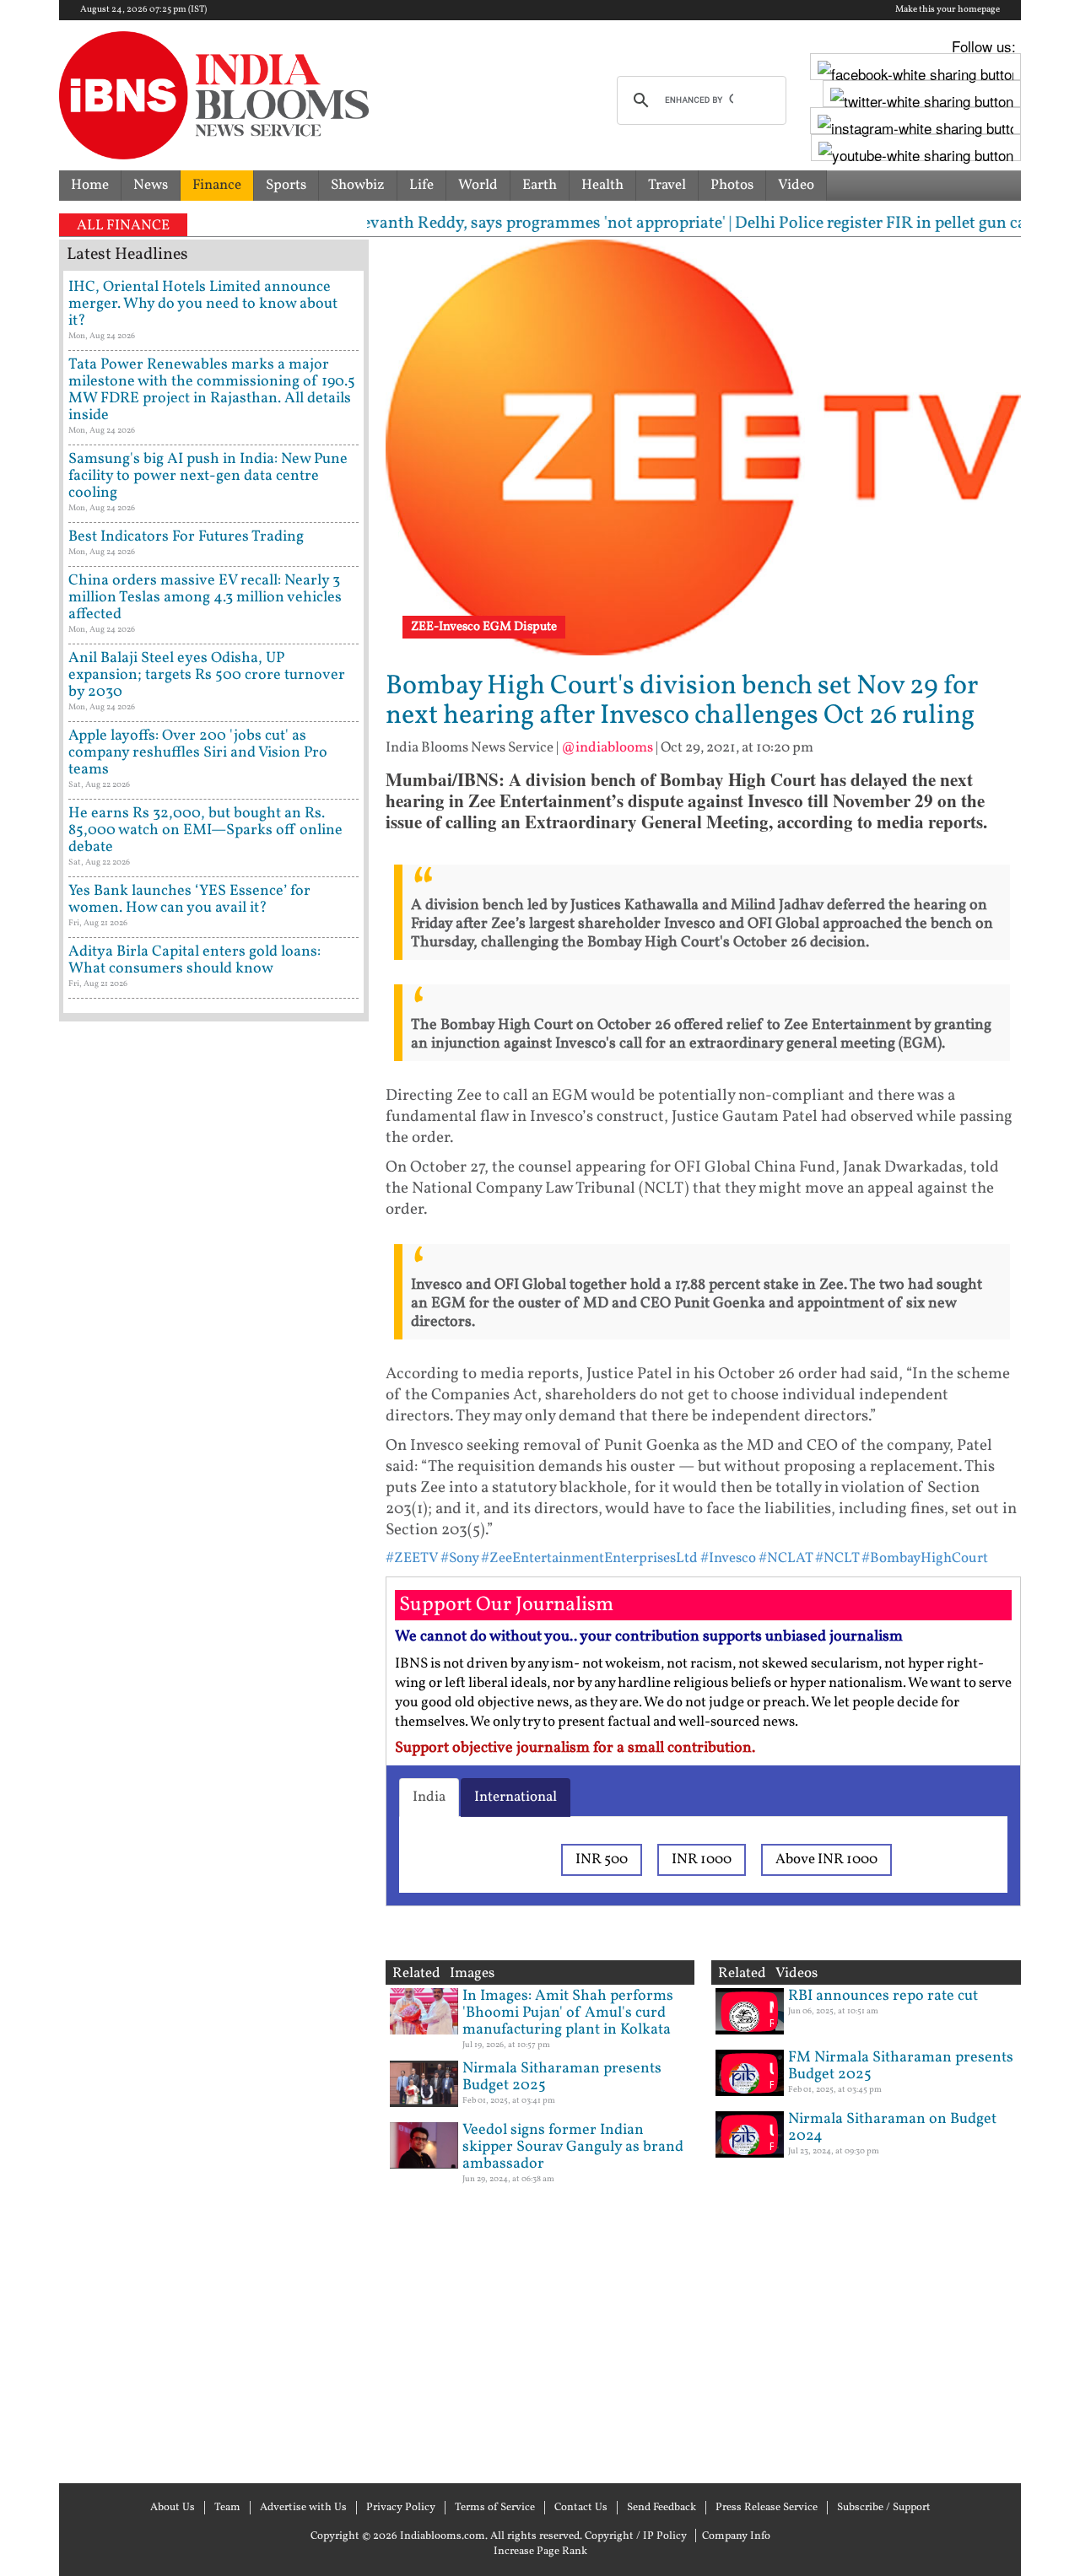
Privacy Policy (401, 2508)
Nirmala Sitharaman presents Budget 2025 (562, 2077)
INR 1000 (702, 1859)
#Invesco (728, 1558)
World (478, 185)
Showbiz (358, 185)
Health (602, 185)
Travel (667, 185)
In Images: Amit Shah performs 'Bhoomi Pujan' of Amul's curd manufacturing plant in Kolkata (568, 2013)
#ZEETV (412, 1558)
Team (227, 2508)
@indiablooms (607, 748)
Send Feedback (661, 2508)
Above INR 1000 (826, 1859)
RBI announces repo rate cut (883, 1996)
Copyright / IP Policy (636, 2536)
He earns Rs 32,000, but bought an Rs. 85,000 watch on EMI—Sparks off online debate (205, 830)
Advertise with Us (303, 2508)
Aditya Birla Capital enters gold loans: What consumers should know (194, 960)
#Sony (459, 1558)
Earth (540, 185)
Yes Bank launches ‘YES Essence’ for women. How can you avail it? (189, 900)
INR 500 (602, 1859)
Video (796, 185)
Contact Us (581, 2508)
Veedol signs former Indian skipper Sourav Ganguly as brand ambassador (573, 2147)
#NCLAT (786, 1558)
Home (90, 185)
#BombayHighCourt (925, 1558)
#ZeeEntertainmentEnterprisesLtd (589, 1558)
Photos (732, 185)
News (151, 185)
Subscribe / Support (884, 2508)
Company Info (736, 2536)
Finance (217, 185)
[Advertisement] (214, 1750)
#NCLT (837, 1558)
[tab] (429, 1797)
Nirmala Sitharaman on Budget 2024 (892, 2128)
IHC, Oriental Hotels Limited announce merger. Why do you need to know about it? (203, 304)
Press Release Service (767, 2508)
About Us (173, 2508)
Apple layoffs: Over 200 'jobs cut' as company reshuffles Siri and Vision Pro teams (198, 753)
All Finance (123, 226)
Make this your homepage (948, 10)
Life (421, 185)
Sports (286, 185)
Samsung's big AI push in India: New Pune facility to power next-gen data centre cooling (208, 476)
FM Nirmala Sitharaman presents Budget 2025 (901, 2066)
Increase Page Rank (540, 2552)
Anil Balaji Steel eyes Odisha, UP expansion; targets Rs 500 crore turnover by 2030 (207, 675)
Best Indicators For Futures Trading (186, 537)
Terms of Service (495, 2508)
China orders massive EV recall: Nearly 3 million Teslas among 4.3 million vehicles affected (205, 598)
